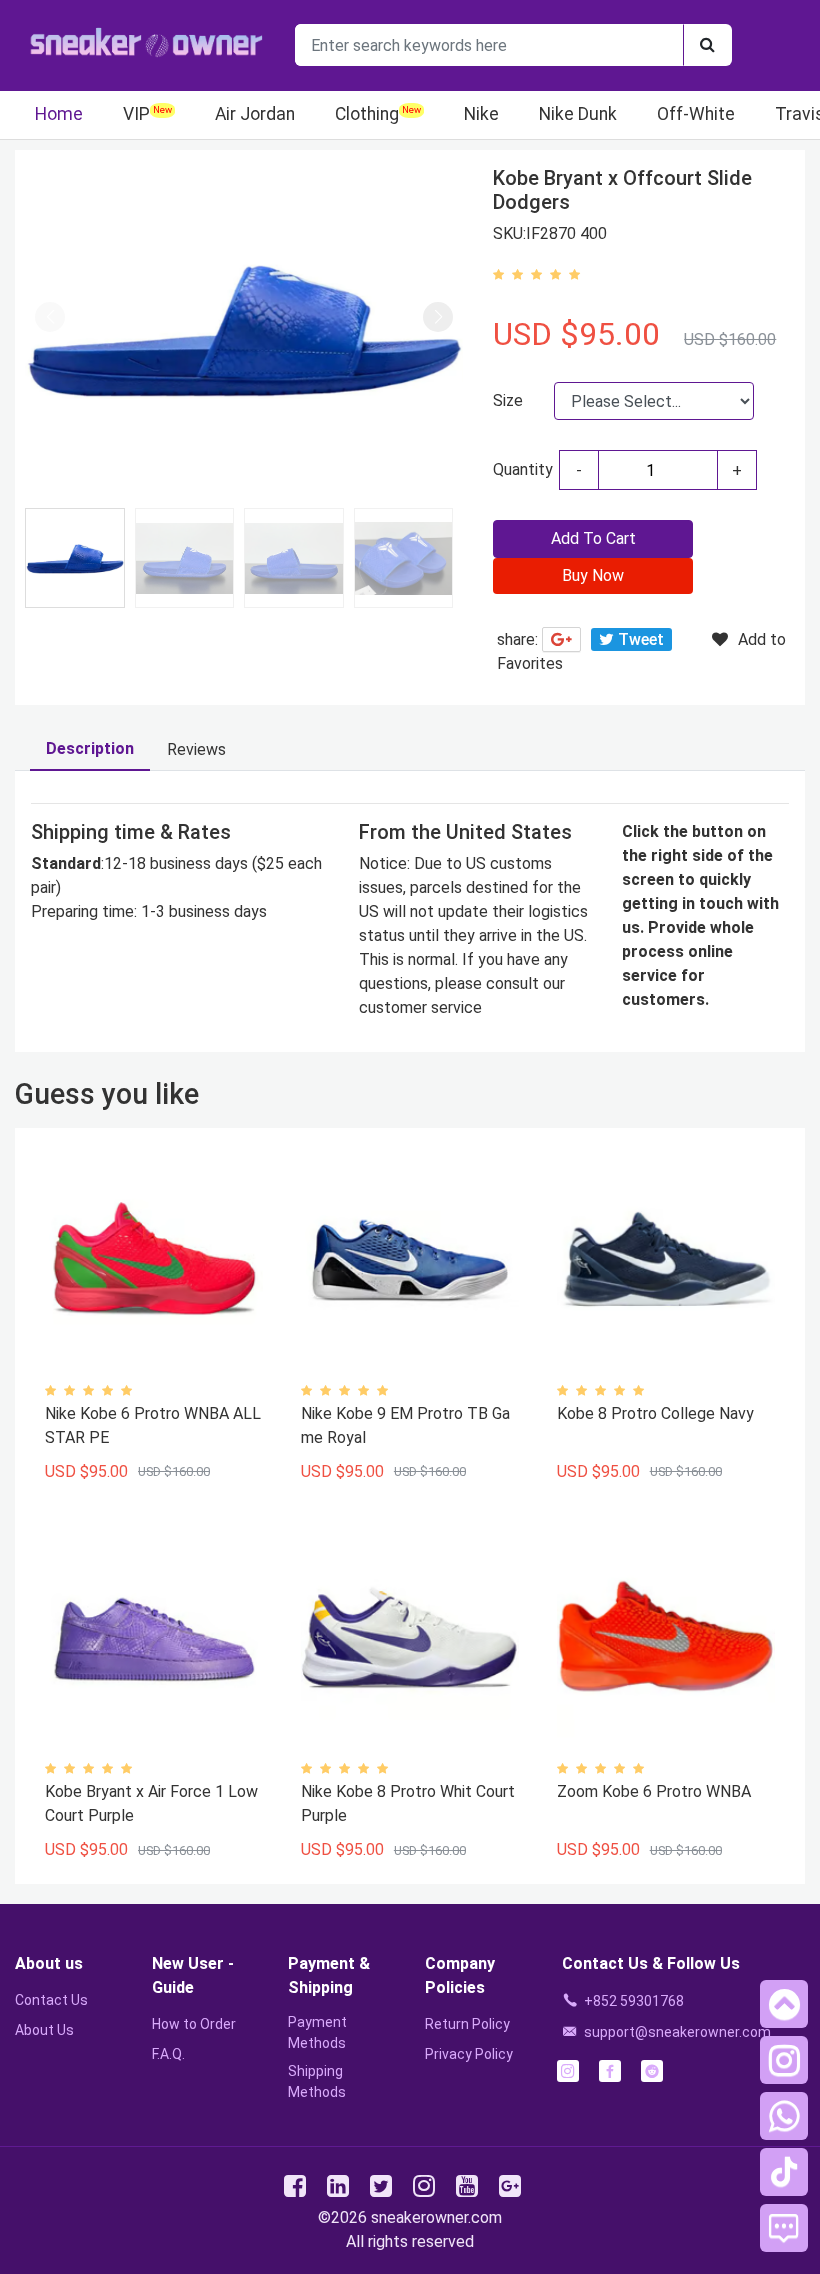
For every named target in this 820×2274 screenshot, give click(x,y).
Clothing (367, 114)
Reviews (196, 749)
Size (508, 400)
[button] (438, 317)
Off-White (696, 114)
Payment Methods (317, 2032)
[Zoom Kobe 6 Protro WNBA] (666, 1637)
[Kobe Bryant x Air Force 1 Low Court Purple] (154, 1637)
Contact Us (51, 2000)
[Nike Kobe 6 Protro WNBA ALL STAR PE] (154, 1259)
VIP (136, 114)
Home (59, 114)
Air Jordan (255, 114)
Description (90, 748)
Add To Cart (593, 538)
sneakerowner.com (436, 2217)
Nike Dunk (578, 114)
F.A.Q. (168, 2054)
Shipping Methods (317, 2081)
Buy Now (593, 575)
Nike (481, 114)
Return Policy (467, 2024)
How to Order (194, 2024)
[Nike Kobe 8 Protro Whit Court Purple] (410, 1637)
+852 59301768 (634, 2001)
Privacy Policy (469, 2054)
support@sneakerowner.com (677, 2032)
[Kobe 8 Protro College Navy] (666, 1259)
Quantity (523, 469)
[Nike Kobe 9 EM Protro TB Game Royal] (410, 1259)
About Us (44, 2030)
